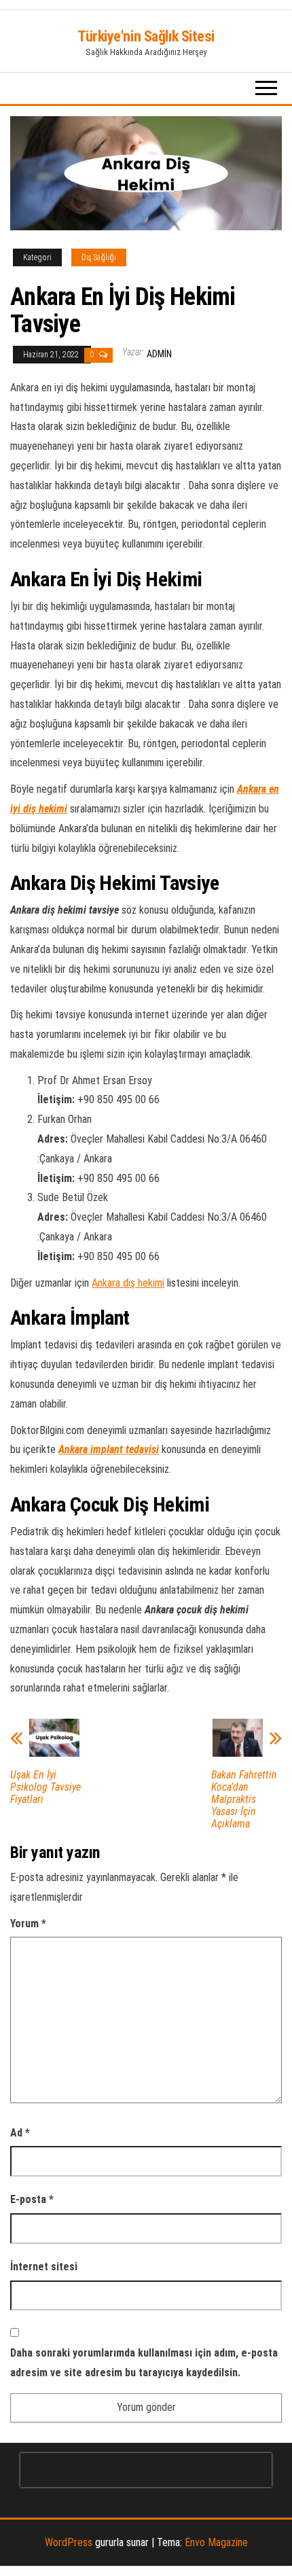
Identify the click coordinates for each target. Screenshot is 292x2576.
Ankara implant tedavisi (109, 1449)
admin (159, 354)
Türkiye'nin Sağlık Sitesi (146, 36)
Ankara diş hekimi (128, 1283)
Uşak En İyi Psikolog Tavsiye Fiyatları (45, 1787)
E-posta (32, 2199)
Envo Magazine (216, 2542)
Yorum (28, 1924)
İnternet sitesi (44, 2267)
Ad (20, 2133)
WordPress (69, 2542)
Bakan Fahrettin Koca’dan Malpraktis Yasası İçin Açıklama (244, 1800)
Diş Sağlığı (99, 257)
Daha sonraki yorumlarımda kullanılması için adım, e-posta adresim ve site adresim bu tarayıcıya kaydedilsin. (144, 2363)
